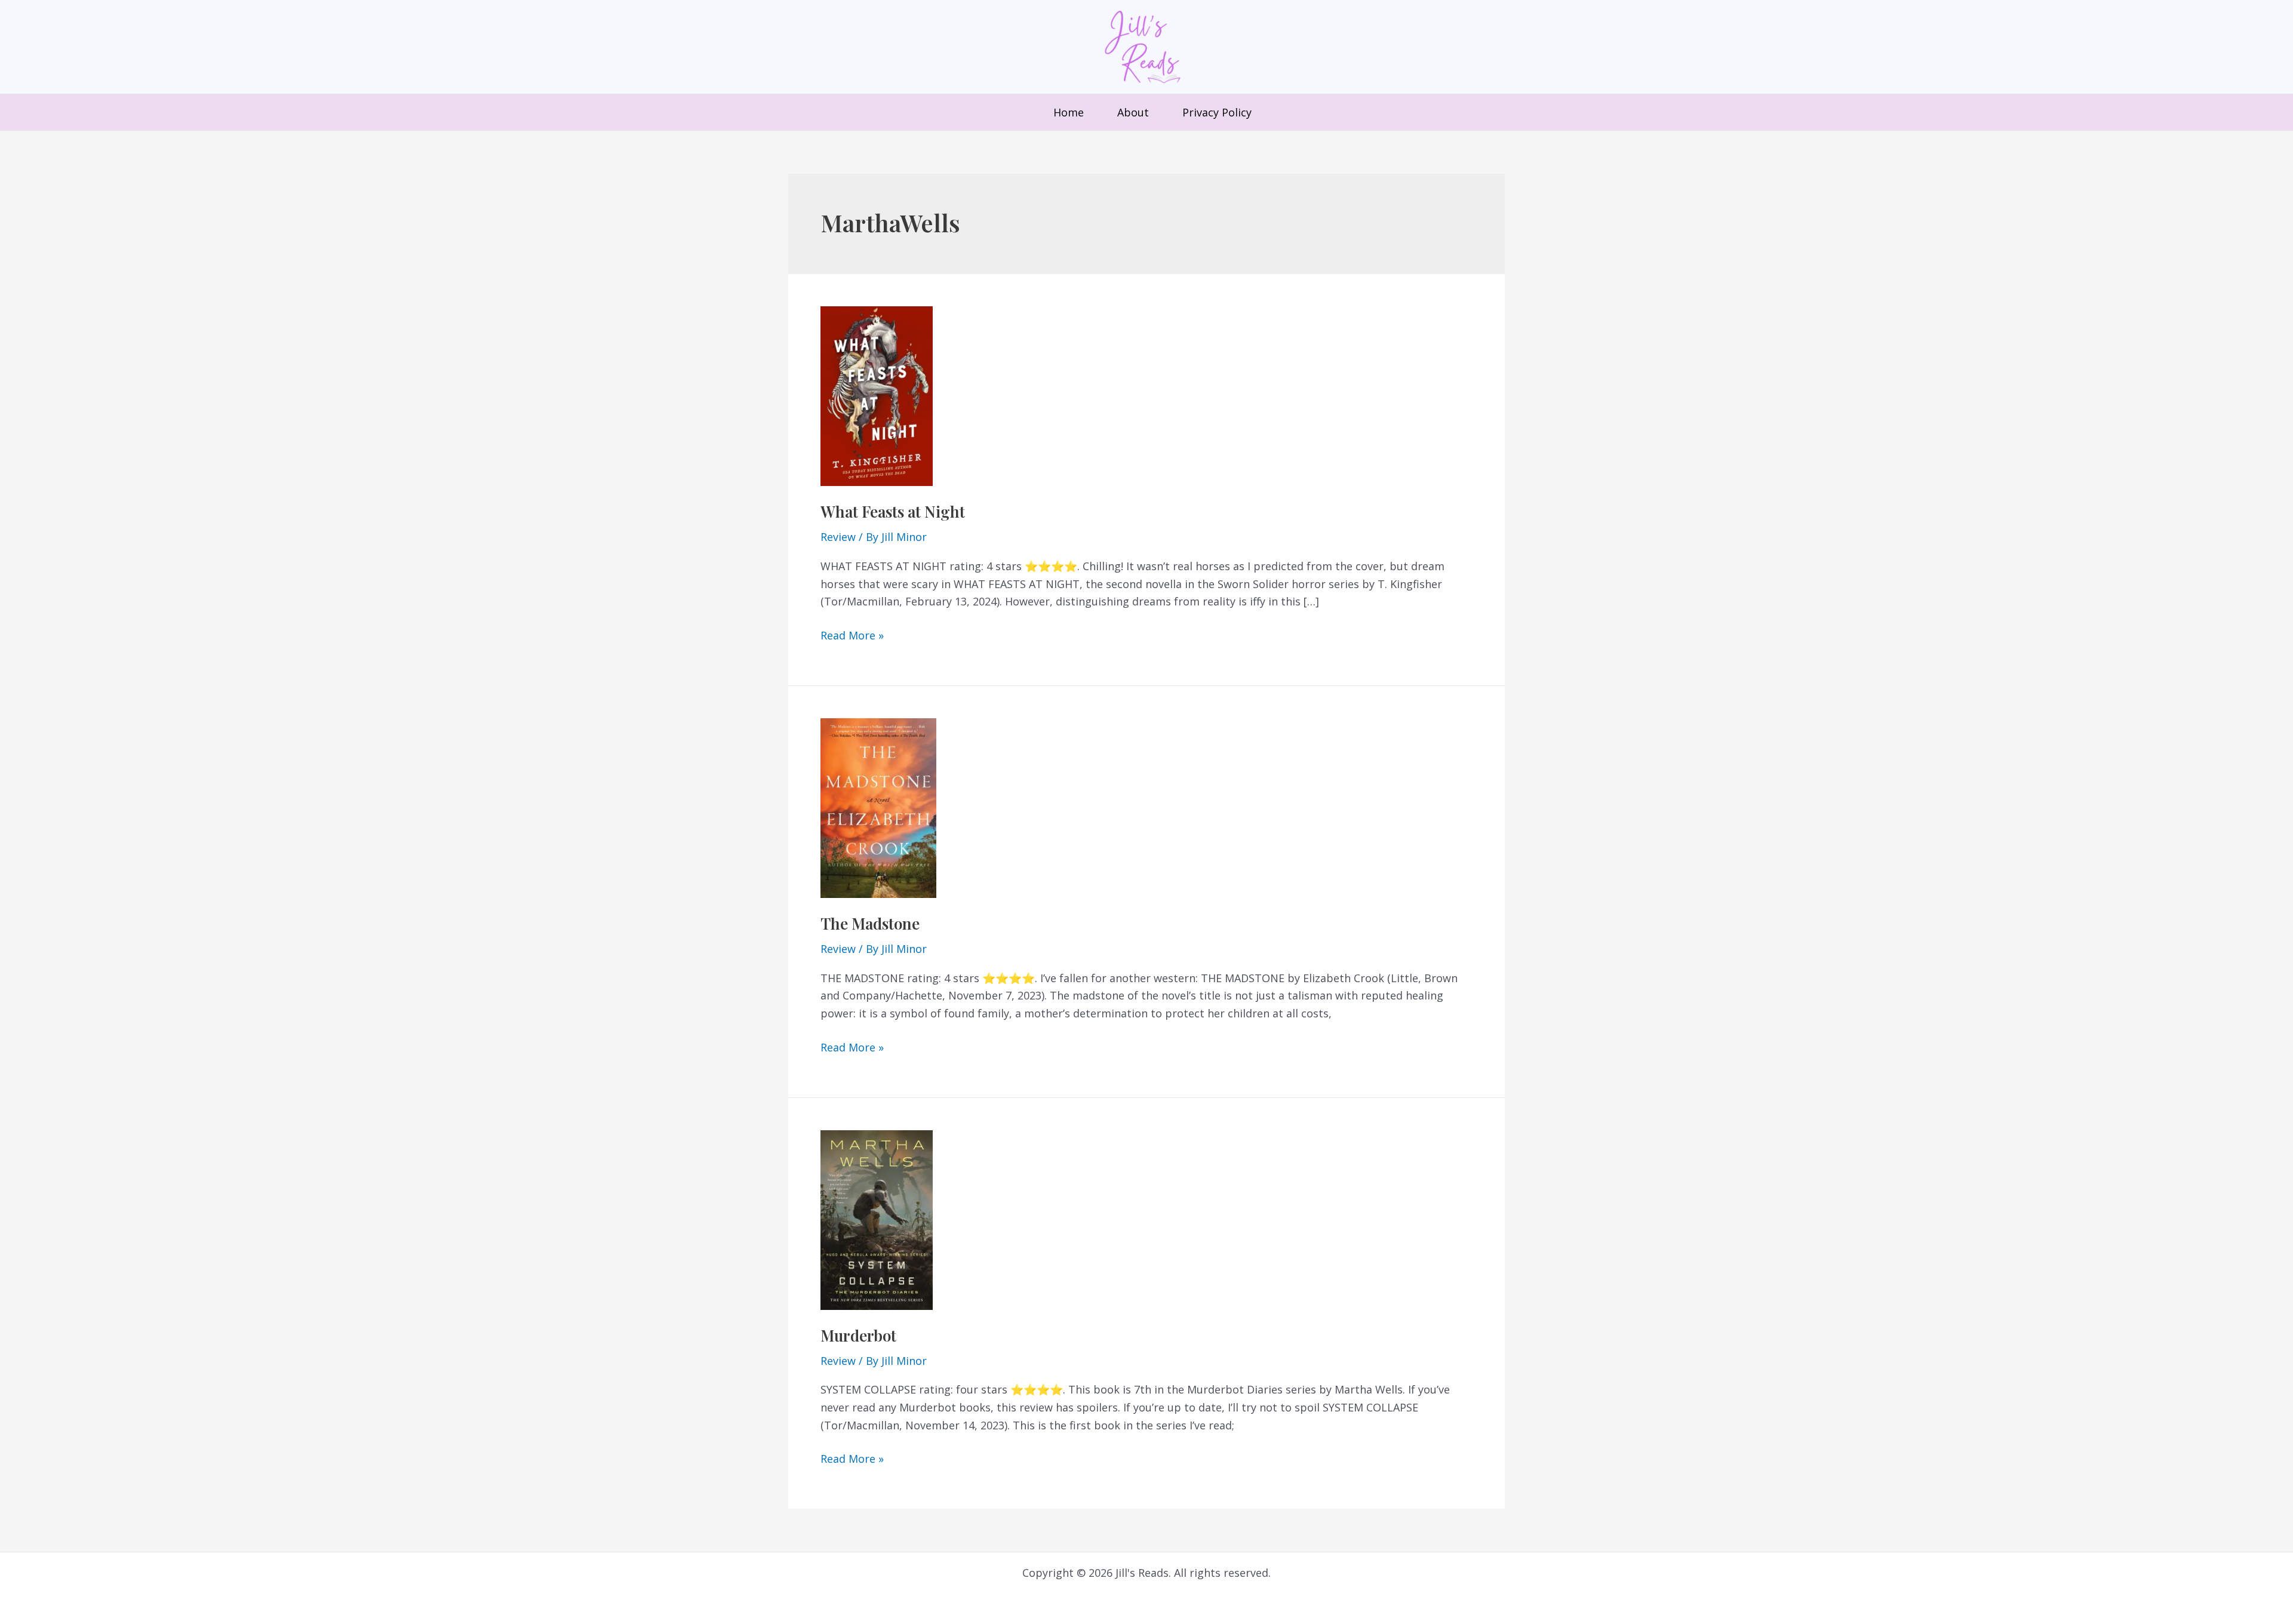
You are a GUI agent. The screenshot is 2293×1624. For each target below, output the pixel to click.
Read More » (852, 636)
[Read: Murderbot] (877, 1219)
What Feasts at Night (893, 511)
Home (1069, 112)
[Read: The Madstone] (878, 807)
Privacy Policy (1217, 112)
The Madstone (870, 923)
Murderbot (858, 1335)
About (1133, 112)
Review (838, 537)
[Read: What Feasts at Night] (877, 395)
